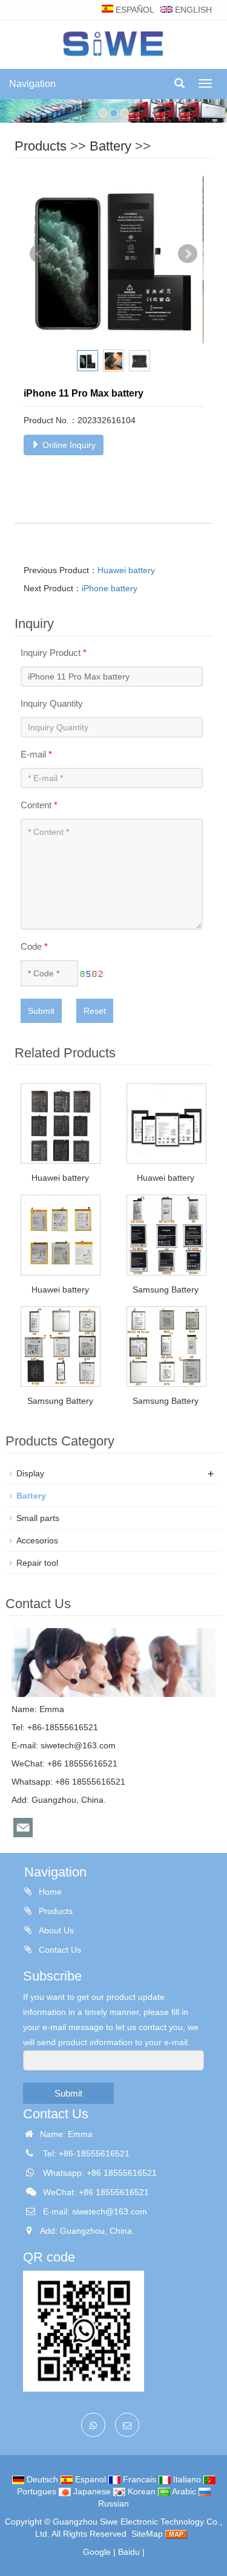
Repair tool (37, 1563)
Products (41, 146)
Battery (110, 146)
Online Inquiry (68, 445)
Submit (41, 1011)
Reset (95, 1011)
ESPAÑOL (134, 10)
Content (39, 805)
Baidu (129, 2552)
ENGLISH (192, 10)
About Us (55, 1930)
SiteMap (147, 2534)
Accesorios (37, 1540)
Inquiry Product (54, 653)
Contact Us (59, 1950)
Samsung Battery (166, 1290)
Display (30, 1473)
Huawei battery (126, 570)
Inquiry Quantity (52, 703)
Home (49, 1892)
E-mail (36, 754)
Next (188, 254)
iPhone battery (110, 588)
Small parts (38, 1518)
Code (34, 946)
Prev (39, 254)
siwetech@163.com (78, 1745)
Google (97, 2552)
